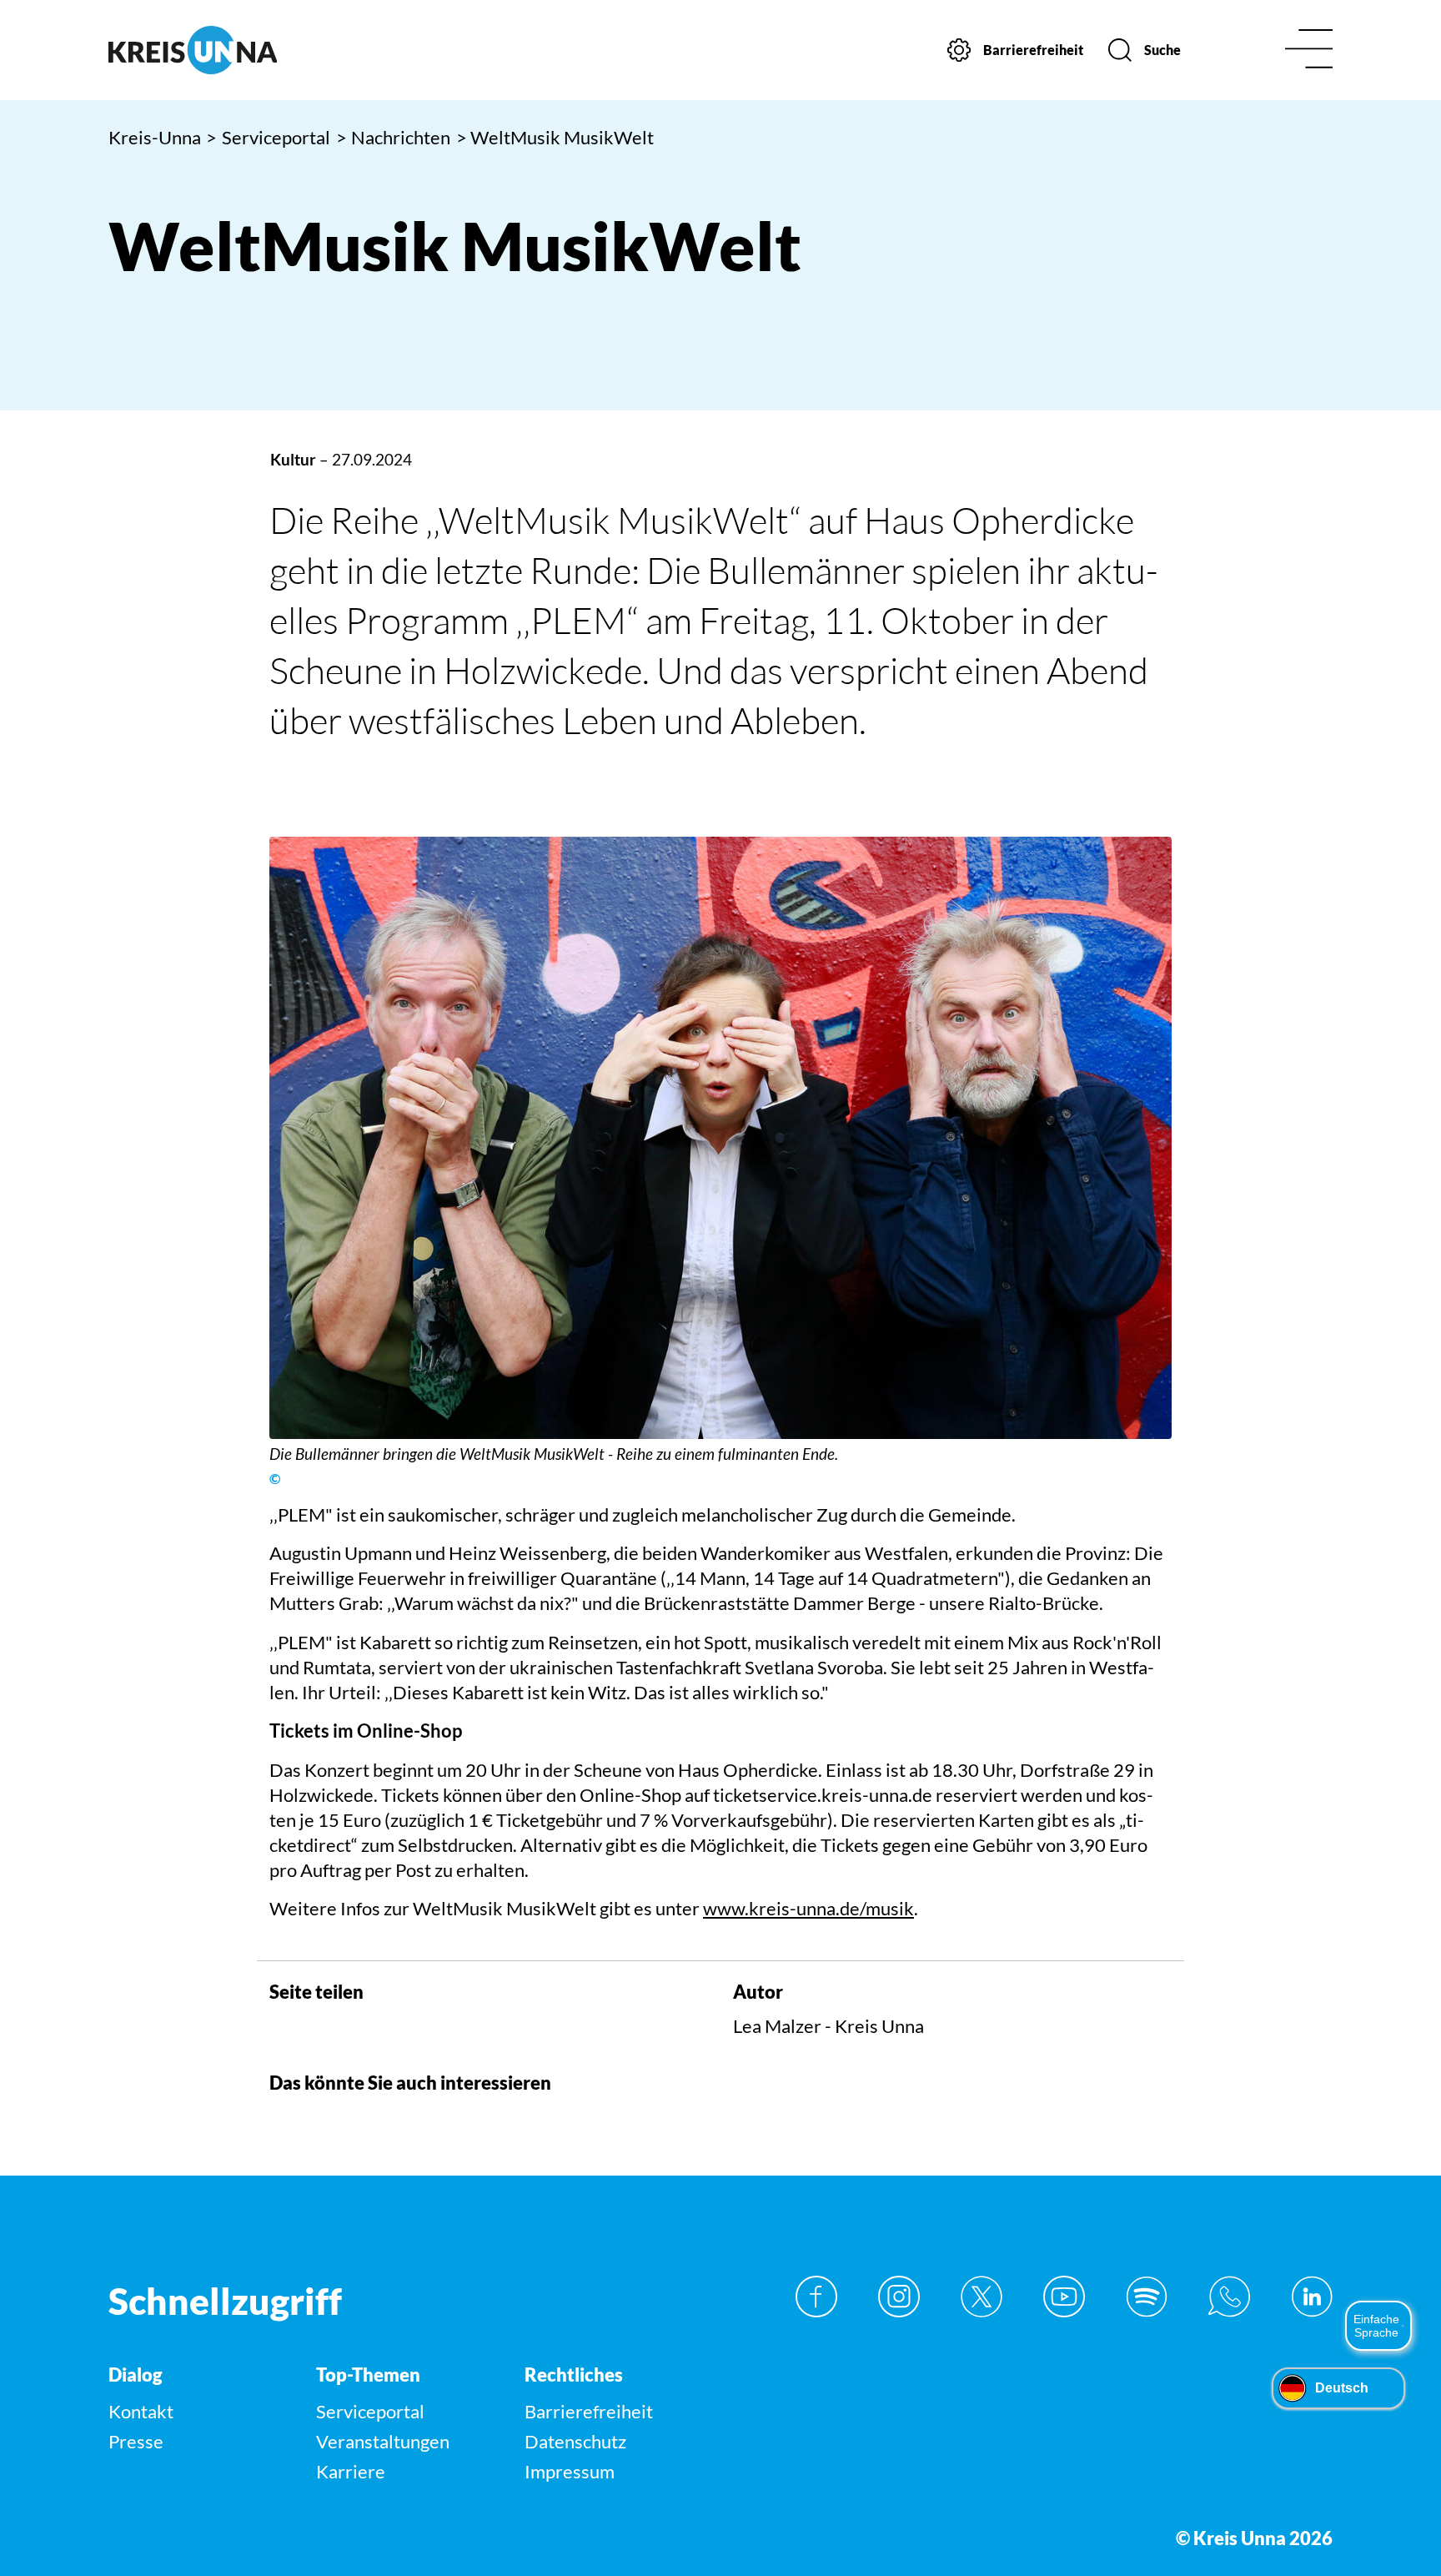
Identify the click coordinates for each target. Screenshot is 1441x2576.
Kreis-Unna (155, 137)
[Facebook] (816, 2297)
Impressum (570, 2471)
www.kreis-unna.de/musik (808, 1908)
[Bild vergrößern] (720, 1137)
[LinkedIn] (1312, 2297)
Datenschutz (575, 2441)
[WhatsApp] (1229, 2297)
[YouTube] (1064, 2297)
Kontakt (141, 2411)
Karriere (351, 2471)
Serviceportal (268, 137)
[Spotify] (1147, 2297)
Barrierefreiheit (589, 2411)
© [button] (275, 1479)
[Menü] (1309, 50)
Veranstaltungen (383, 2441)
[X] (982, 2297)
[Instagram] (899, 2297)
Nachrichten (394, 137)
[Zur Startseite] (252, 50)
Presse (136, 2441)
